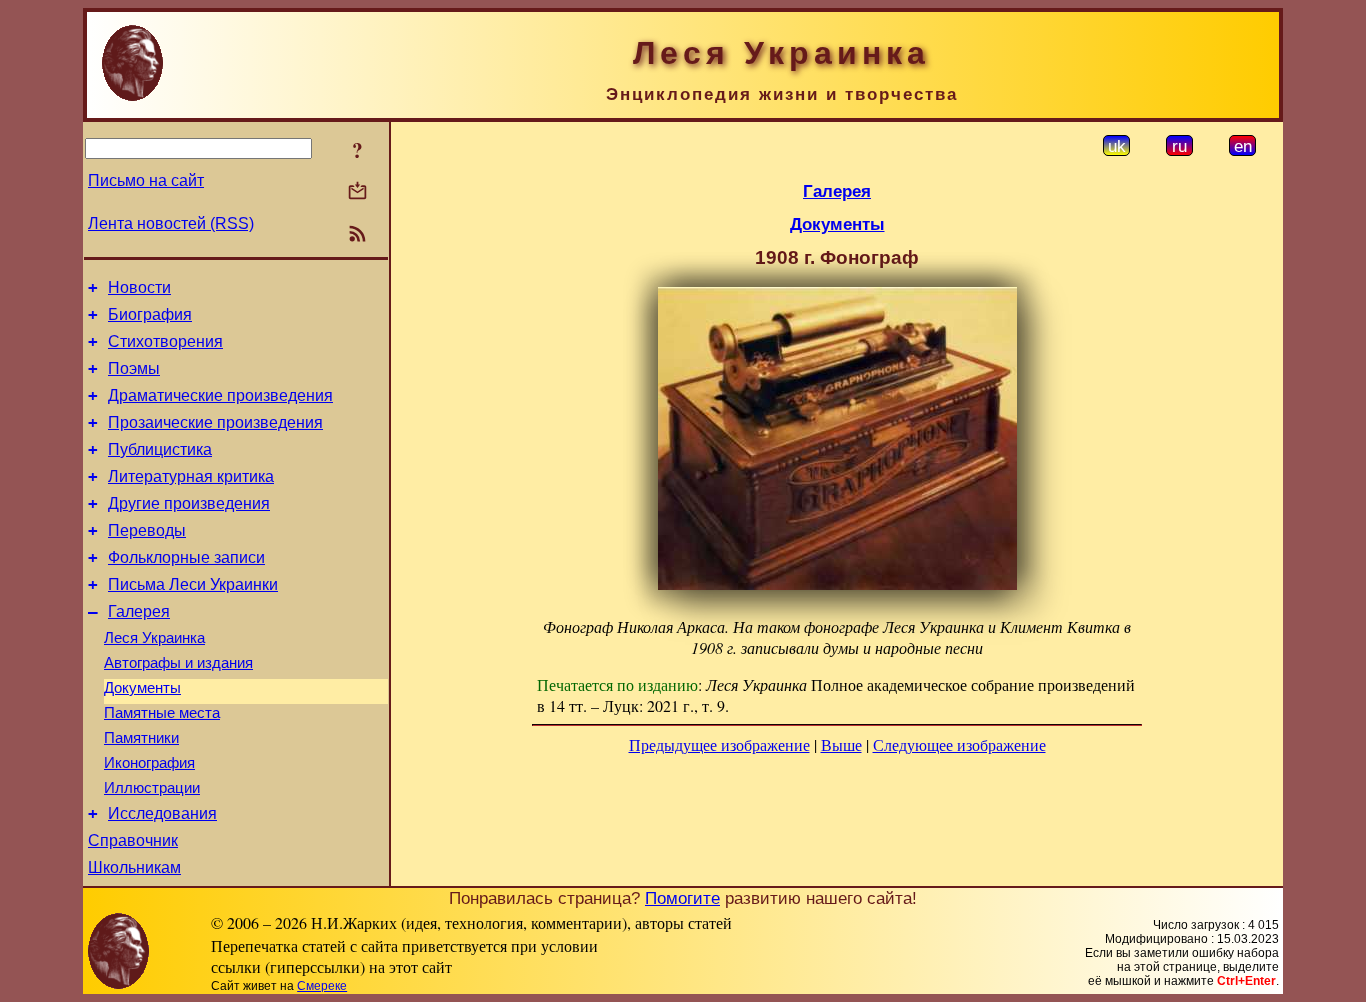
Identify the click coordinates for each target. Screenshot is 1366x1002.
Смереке (322, 986)
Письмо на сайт (146, 180)
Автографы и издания (178, 663)
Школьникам (134, 867)
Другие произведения (189, 503)
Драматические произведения (220, 395)
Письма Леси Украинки (193, 584)
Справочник (133, 840)
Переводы (147, 530)
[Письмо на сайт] (357, 192)
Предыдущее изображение (719, 744)
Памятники (141, 738)
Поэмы (134, 368)
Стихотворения (165, 341)
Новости (139, 287)
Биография (150, 314)
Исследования (162, 813)
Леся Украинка (154, 638)
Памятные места (162, 713)
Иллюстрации (152, 788)
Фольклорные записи (186, 557)
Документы (142, 688)
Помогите (682, 898)
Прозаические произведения (215, 422)
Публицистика (160, 449)
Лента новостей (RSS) (171, 223)
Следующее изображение (959, 744)
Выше (841, 744)
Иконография (149, 763)
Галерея (139, 611)
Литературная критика (191, 476)
